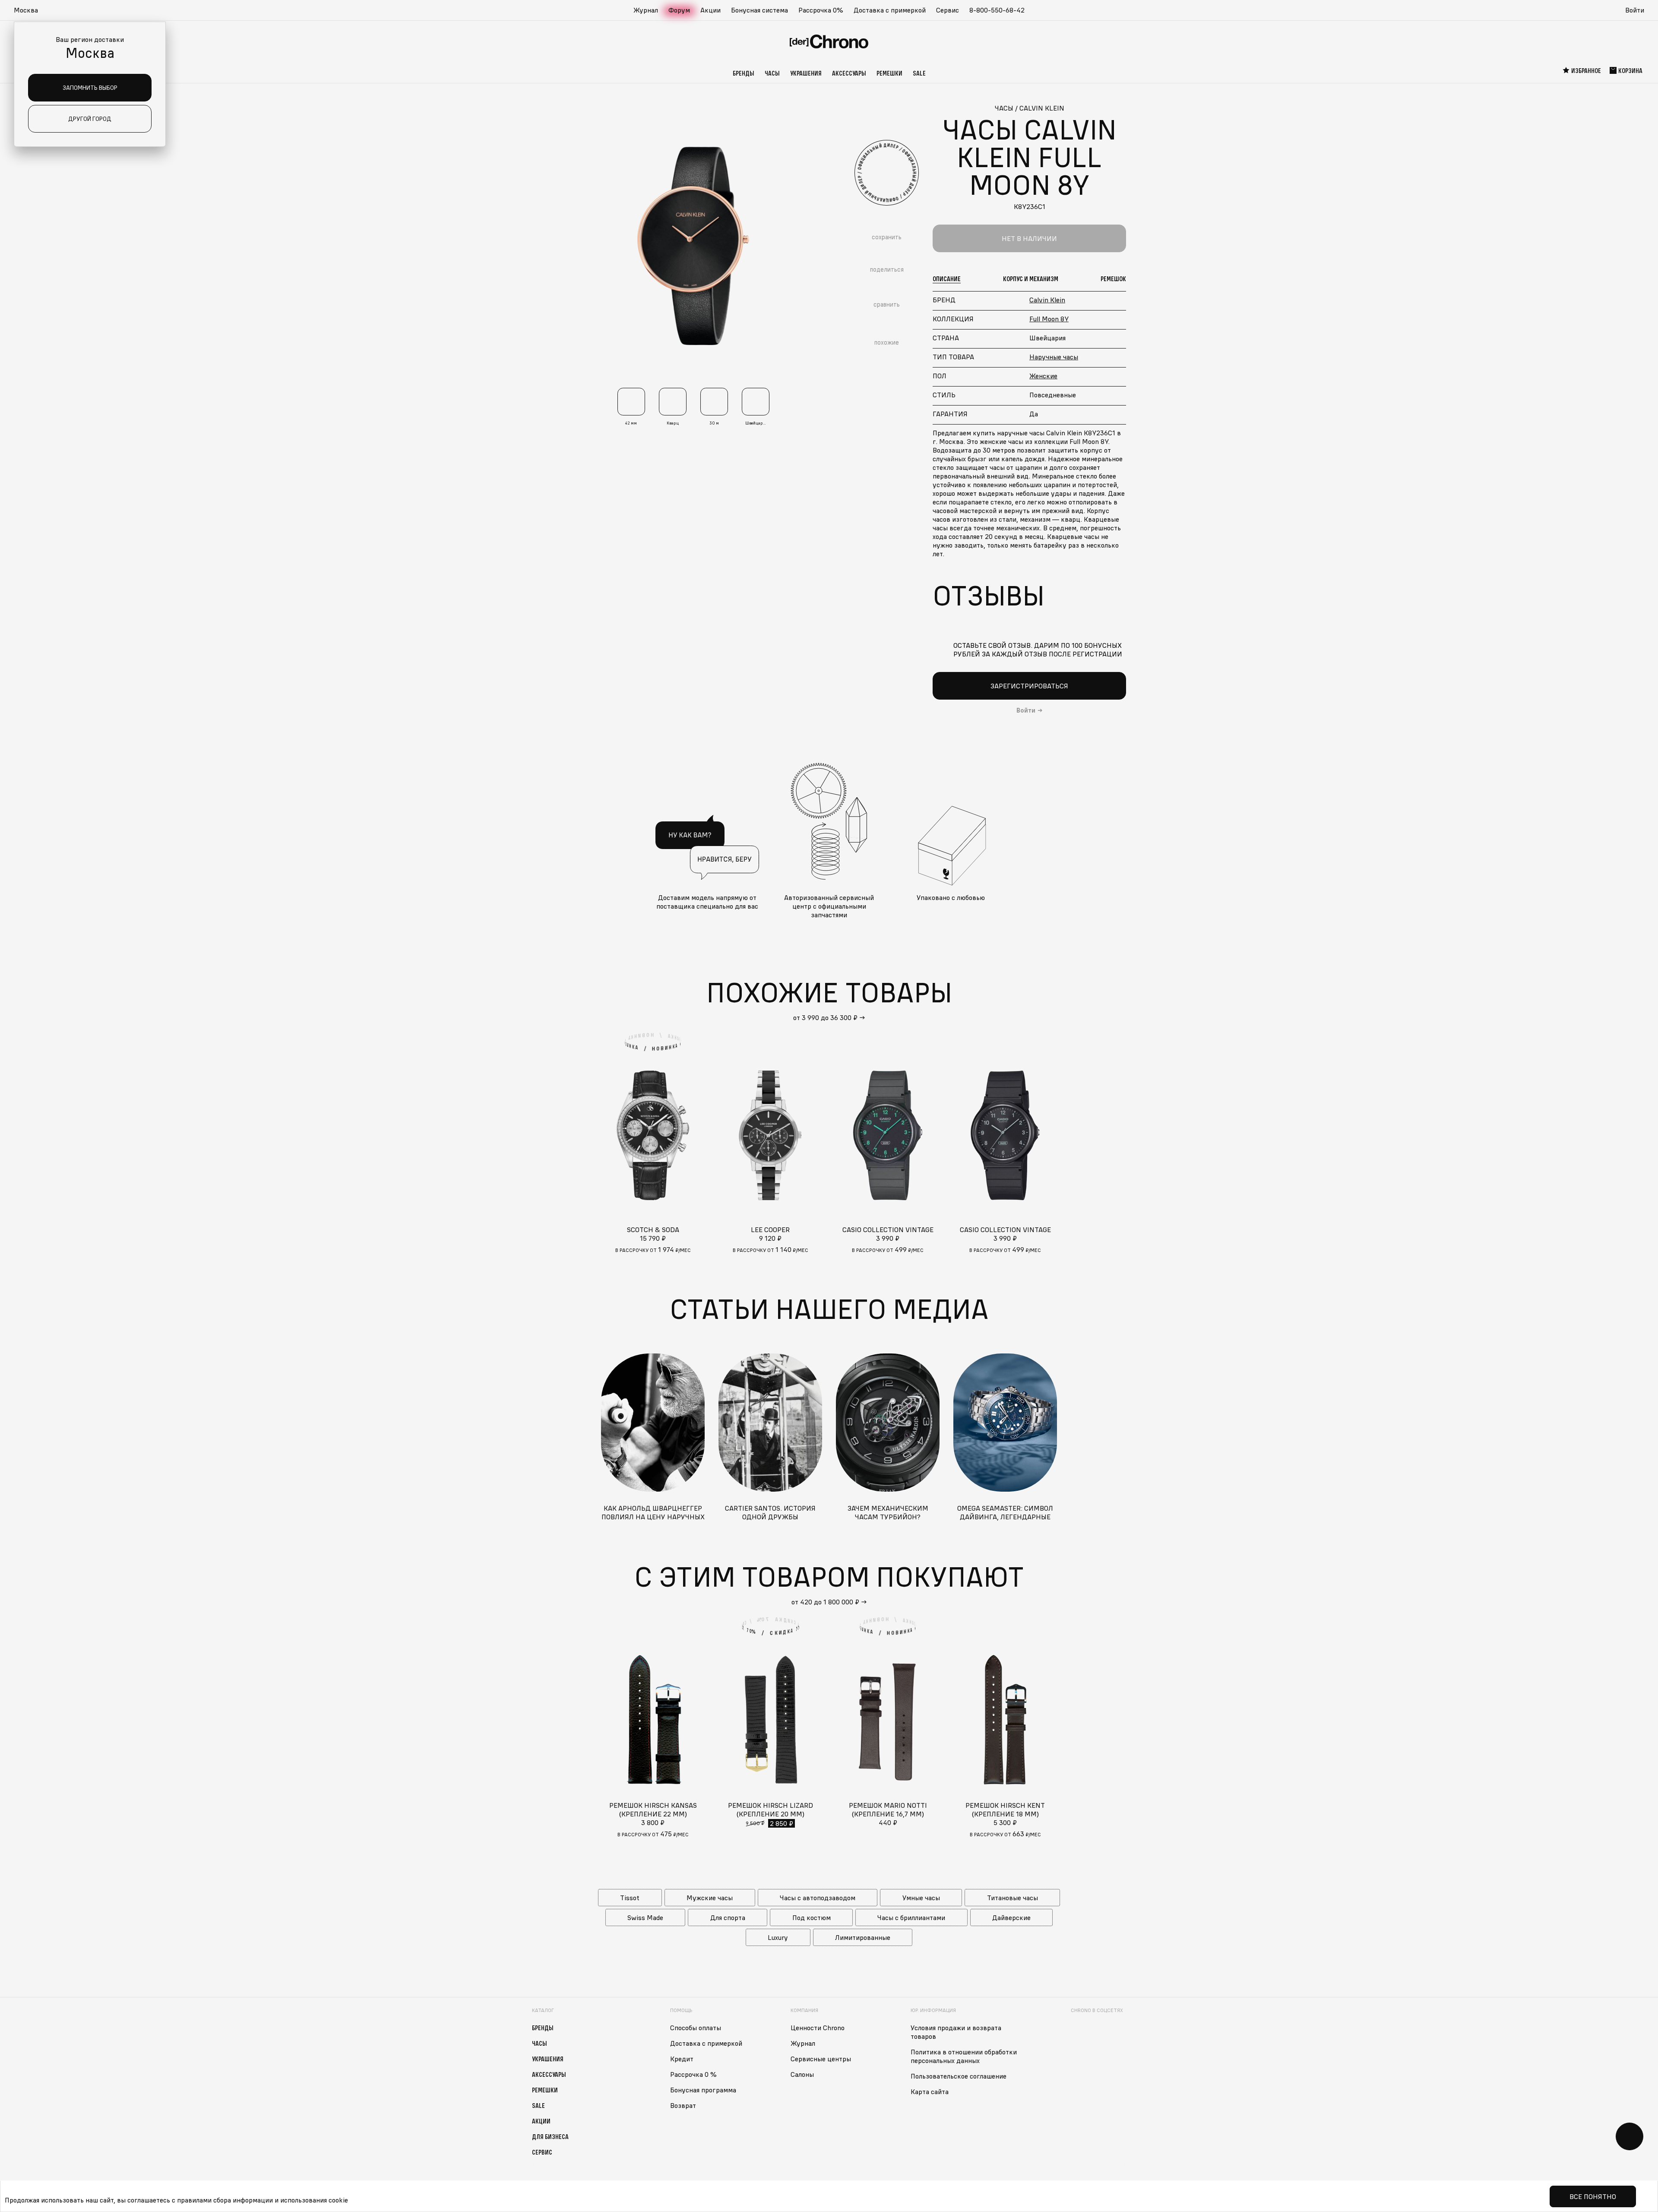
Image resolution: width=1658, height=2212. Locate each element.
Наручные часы (1054, 357)
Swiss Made (645, 1917)
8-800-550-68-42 (997, 10)
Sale (919, 73)
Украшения (806, 73)
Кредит (682, 2059)
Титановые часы (1013, 1898)
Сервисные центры (821, 2059)
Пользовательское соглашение (959, 2076)
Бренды (744, 73)
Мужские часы (710, 1898)
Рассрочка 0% (821, 10)
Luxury (778, 1937)
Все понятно (1593, 2196)
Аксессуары (849, 73)
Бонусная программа (703, 2090)
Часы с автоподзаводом (818, 1898)
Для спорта (728, 1917)
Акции (710, 10)
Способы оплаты (696, 2028)
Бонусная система (759, 10)
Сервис (948, 10)
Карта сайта (930, 2092)
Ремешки (889, 73)
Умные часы (921, 1898)
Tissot (630, 1898)
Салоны (802, 2074)
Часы (772, 73)
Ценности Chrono (818, 2028)
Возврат (683, 2105)
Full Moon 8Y (1049, 319)
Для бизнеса (550, 2136)
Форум (679, 10)
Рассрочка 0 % (693, 2074)
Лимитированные (863, 1937)
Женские (1043, 376)
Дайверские (1011, 1917)
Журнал (646, 10)
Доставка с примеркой (890, 10)
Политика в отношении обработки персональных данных (964, 2056)
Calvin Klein (1047, 300)
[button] (30, 10)
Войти (1635, 10)
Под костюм (812, 1917)
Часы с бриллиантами (911, 1917)
